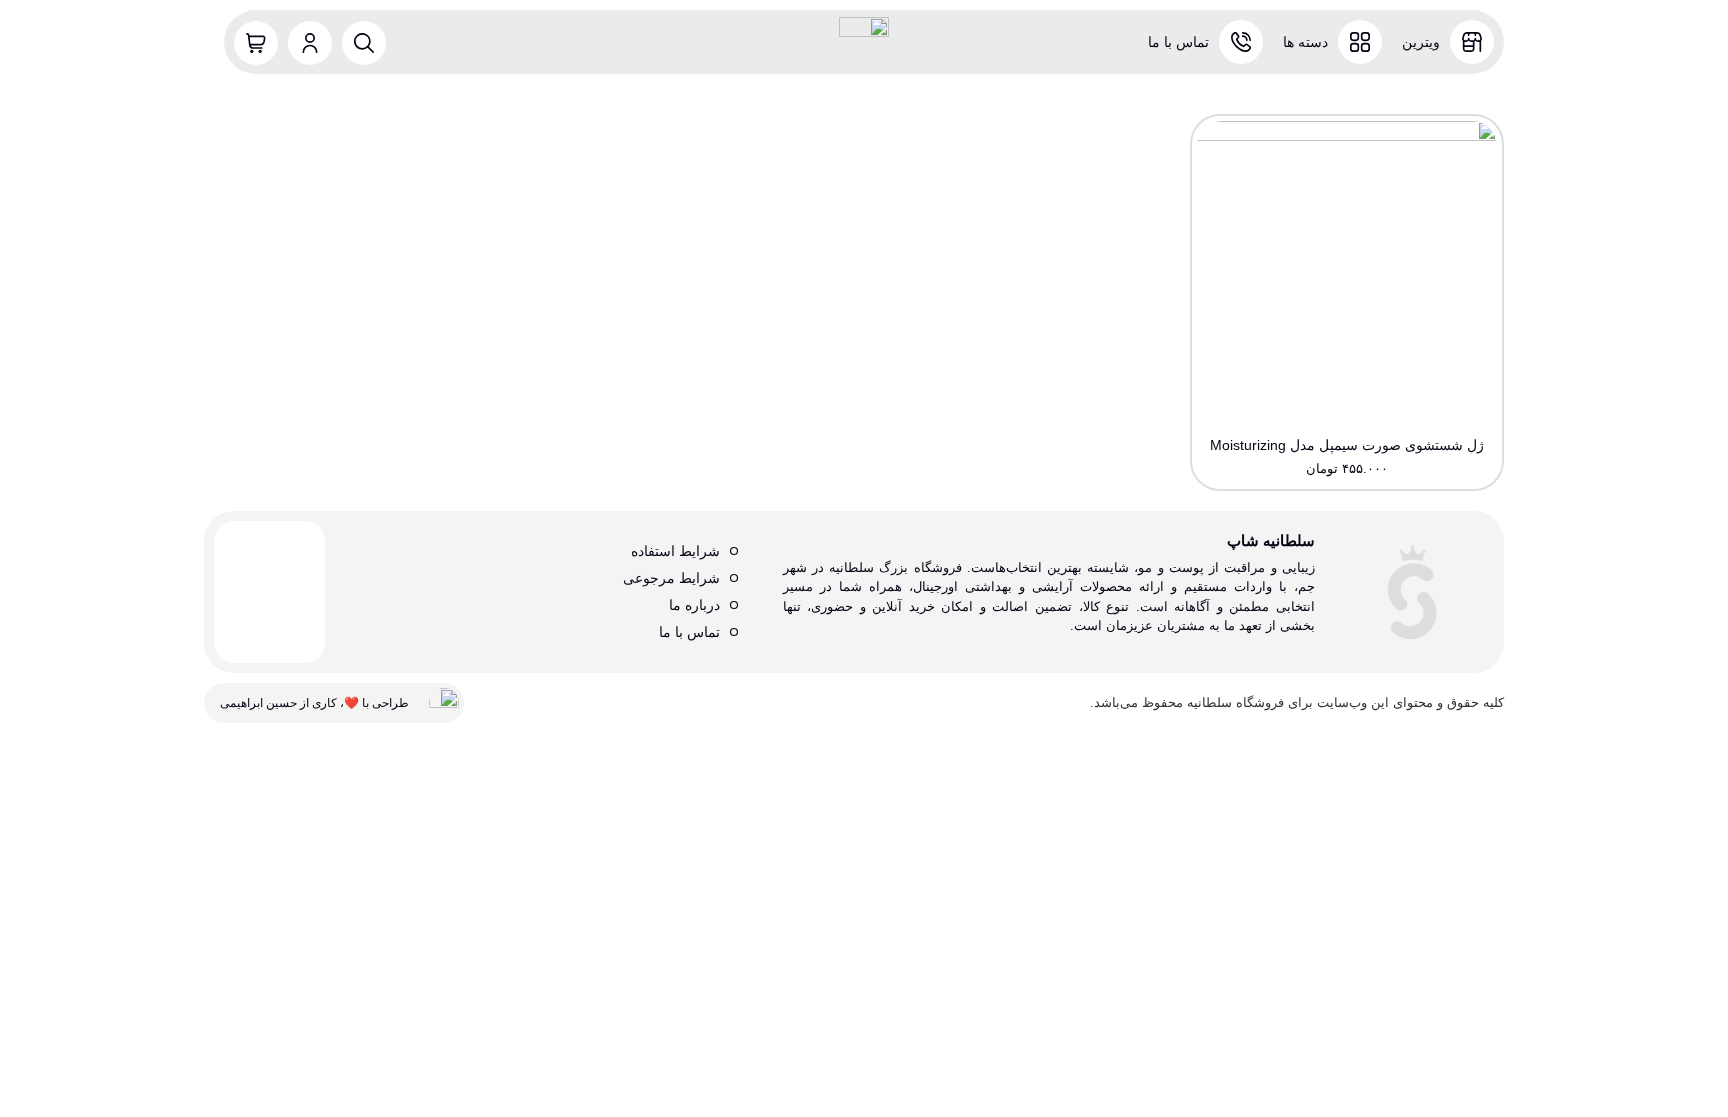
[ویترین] (1472, 42)
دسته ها (1305, 42)
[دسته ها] (1360, 42)
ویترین (1421, 42)
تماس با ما (1178, 42)
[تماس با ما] (1241, 42)
